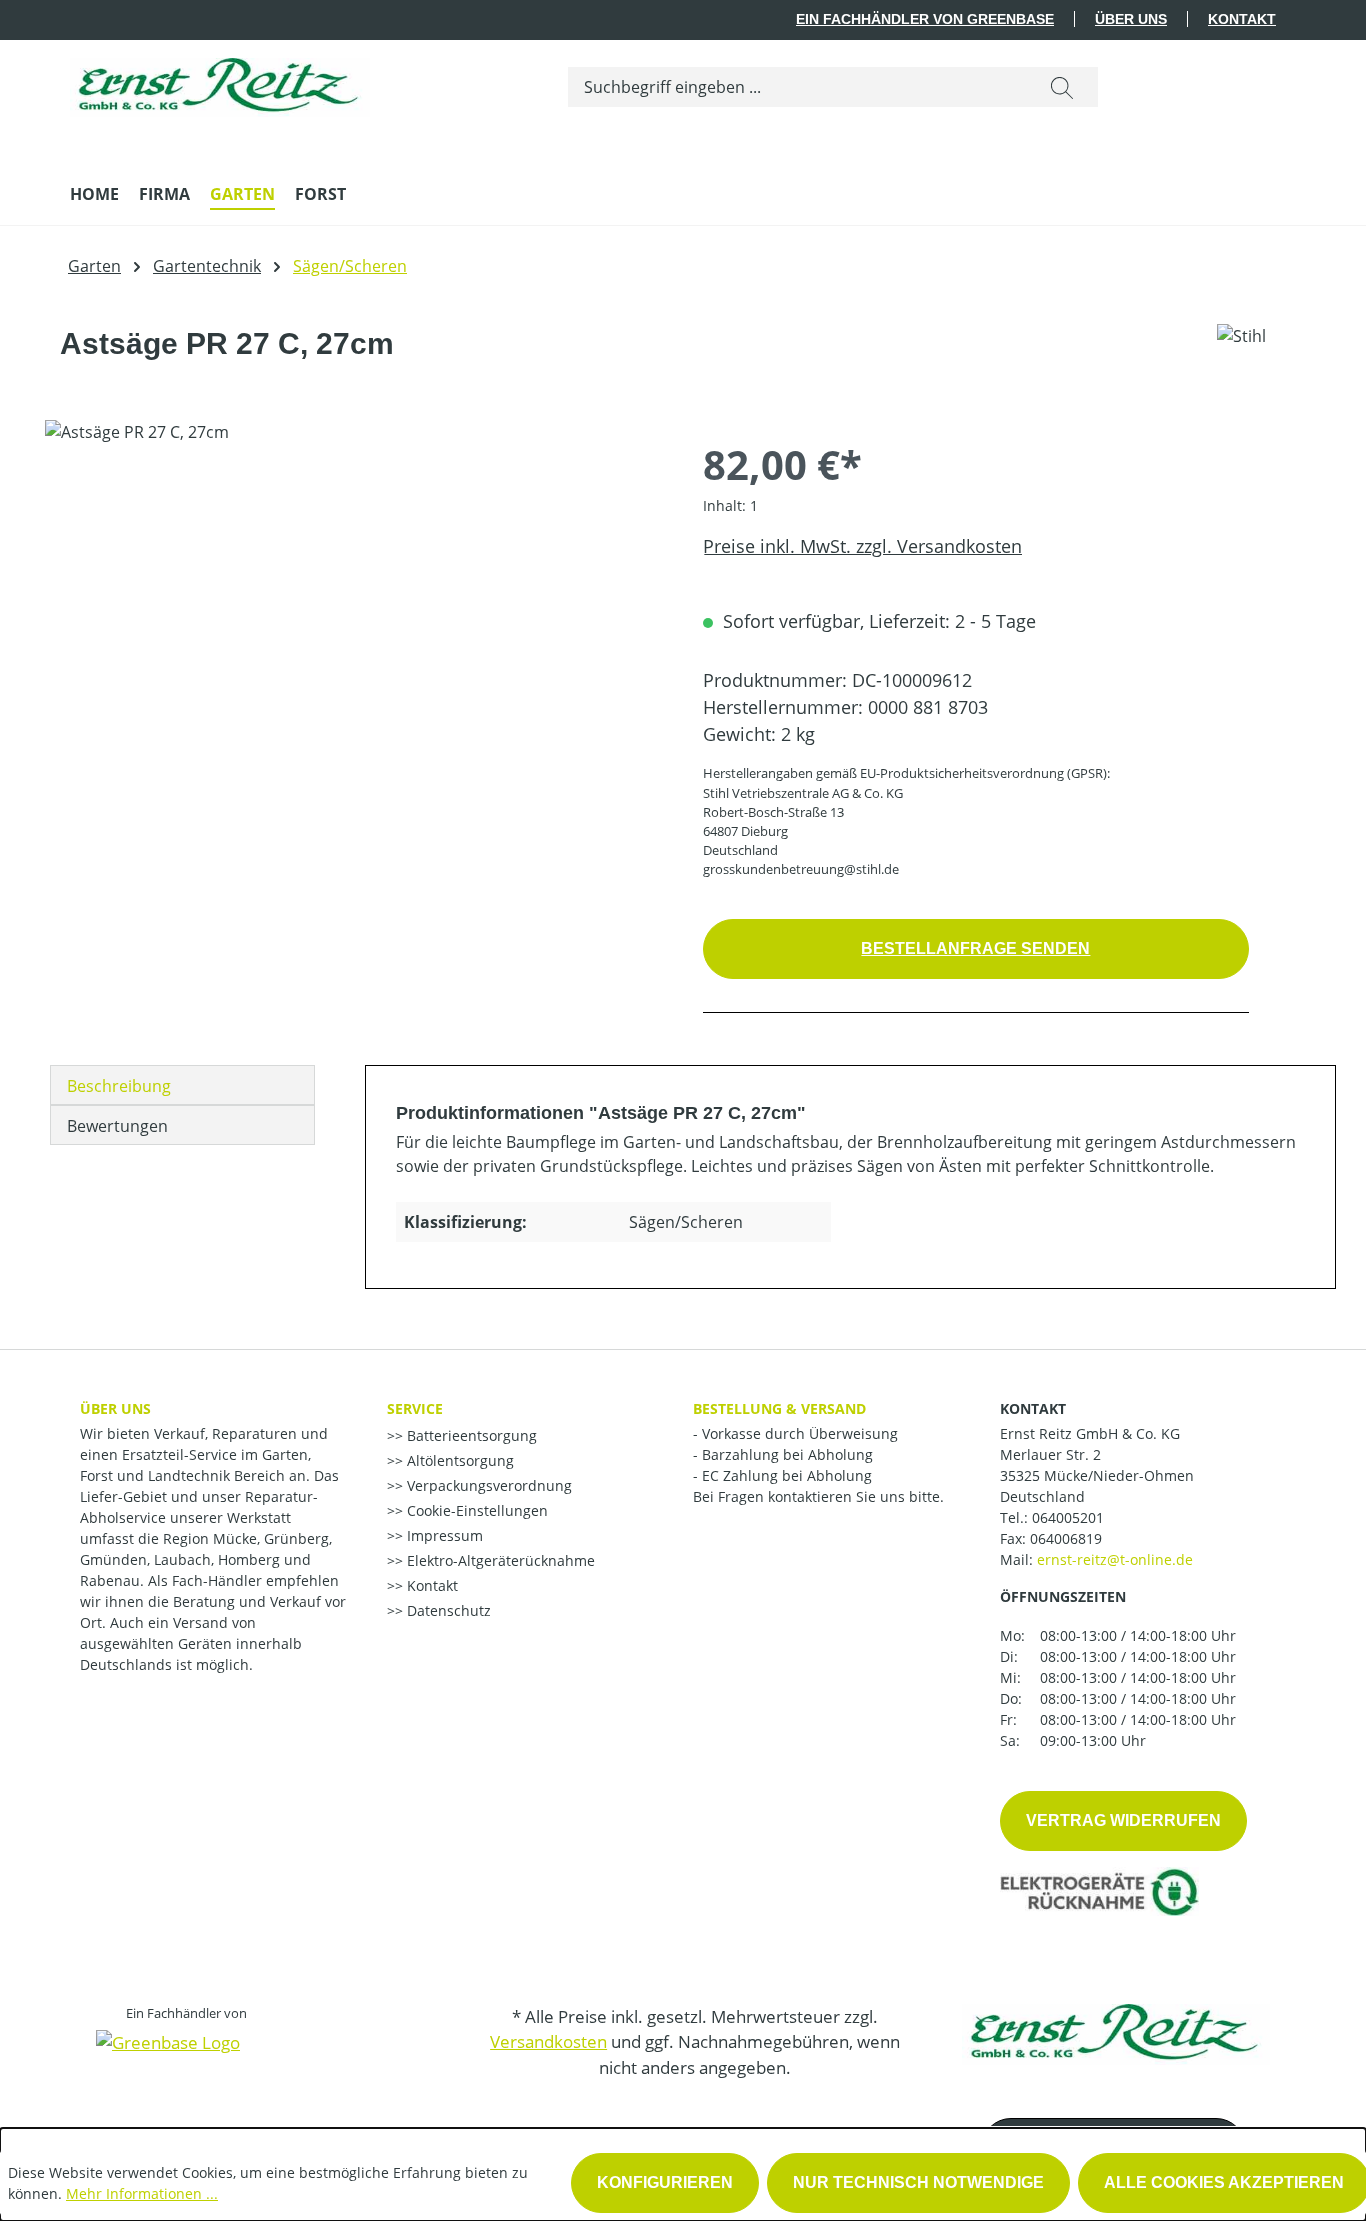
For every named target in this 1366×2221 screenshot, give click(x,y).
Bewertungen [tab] (117, 1126)
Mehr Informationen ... (142, 2193)
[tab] (182, 1085)
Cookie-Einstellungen (475, 1510)
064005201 (1068, 1517)
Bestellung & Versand (779, 1408)
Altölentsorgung (458, 1460)
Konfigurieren (665, 2182)
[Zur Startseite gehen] (220, 82)
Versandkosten (548, 2041)
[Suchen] (1062, 87)
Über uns (1131, 19)
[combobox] (797, 87)
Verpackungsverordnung (487, 1485)
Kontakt (1242, 19)
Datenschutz (447, 1610)
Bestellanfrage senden (975, 948)
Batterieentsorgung (470, 1435)
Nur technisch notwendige (918, 2182)
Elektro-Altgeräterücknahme (499, 1560)
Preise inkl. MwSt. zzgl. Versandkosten (862, 546)
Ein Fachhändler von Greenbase (925, 19)
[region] (354, 635)
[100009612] (353, 635)
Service (415, 1408)
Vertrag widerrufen (1123, 1820)
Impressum (443, 1535)
